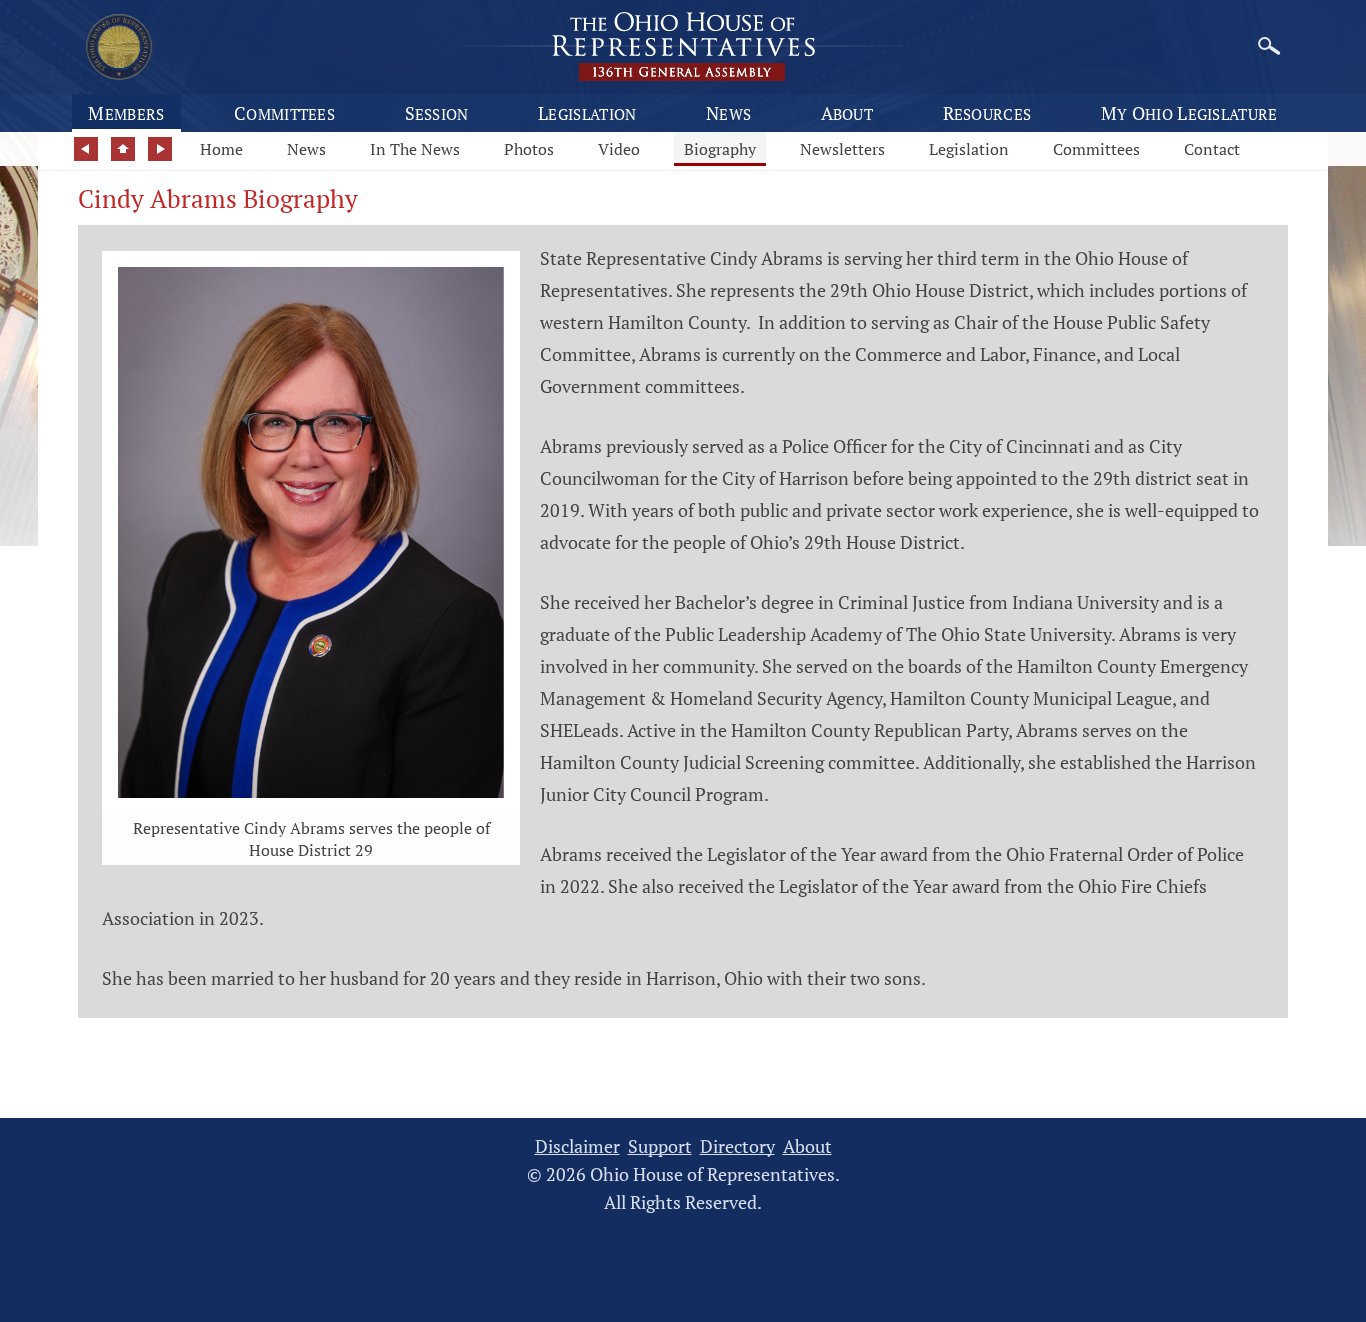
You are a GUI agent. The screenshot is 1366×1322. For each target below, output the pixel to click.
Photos (529, 149)
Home (221, 149)
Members (126, 113)
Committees (284, 113)
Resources (987, 113)
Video (619, 149)
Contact (1212, 149)
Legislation (587, 113)
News (728, 113)
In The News (415, 149)
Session (437, 113)
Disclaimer (577, 1146)
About (847, 113)
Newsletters (842, 149)
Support (660, 1146)
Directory (737, 1146)
